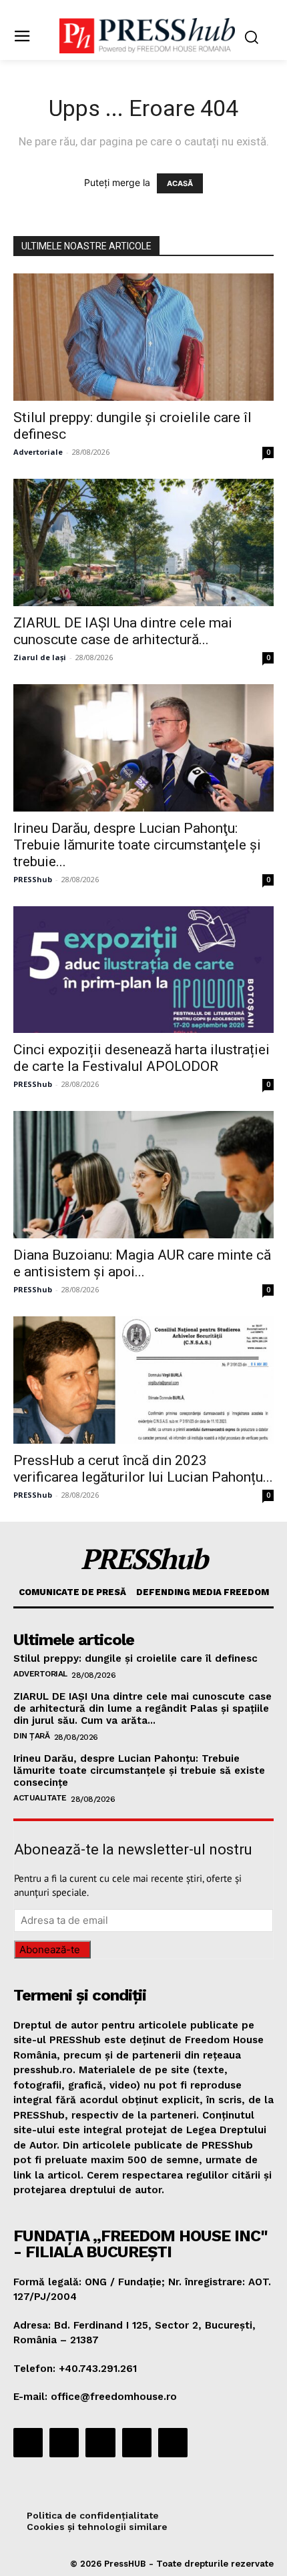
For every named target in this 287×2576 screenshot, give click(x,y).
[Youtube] (173, 2443)
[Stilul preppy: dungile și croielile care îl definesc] (143, 337)
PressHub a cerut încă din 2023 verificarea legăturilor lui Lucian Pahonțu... (143, 1469)
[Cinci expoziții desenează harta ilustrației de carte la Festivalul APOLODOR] (143, 970)
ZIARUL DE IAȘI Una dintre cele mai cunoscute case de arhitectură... (123, 631)
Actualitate (40, 1798)
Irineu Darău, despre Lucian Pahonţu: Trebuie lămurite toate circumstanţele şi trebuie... (137, 845)
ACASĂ (180, 183)
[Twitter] (137, 2443)
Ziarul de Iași (40, 657)
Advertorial (40, 1674)
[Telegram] (100, 2443)
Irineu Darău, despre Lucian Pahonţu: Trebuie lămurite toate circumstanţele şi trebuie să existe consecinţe (139, 1770)
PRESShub (33, 879)
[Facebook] (28, 2443)
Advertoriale (38, 452)
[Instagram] (64, 2443)
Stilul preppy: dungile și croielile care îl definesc (135, 1658)
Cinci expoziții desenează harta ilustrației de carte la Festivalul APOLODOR (141, 1058)
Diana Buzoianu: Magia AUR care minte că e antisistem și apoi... (142, 1263)
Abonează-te (50, 1950)
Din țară (31, 1736)
